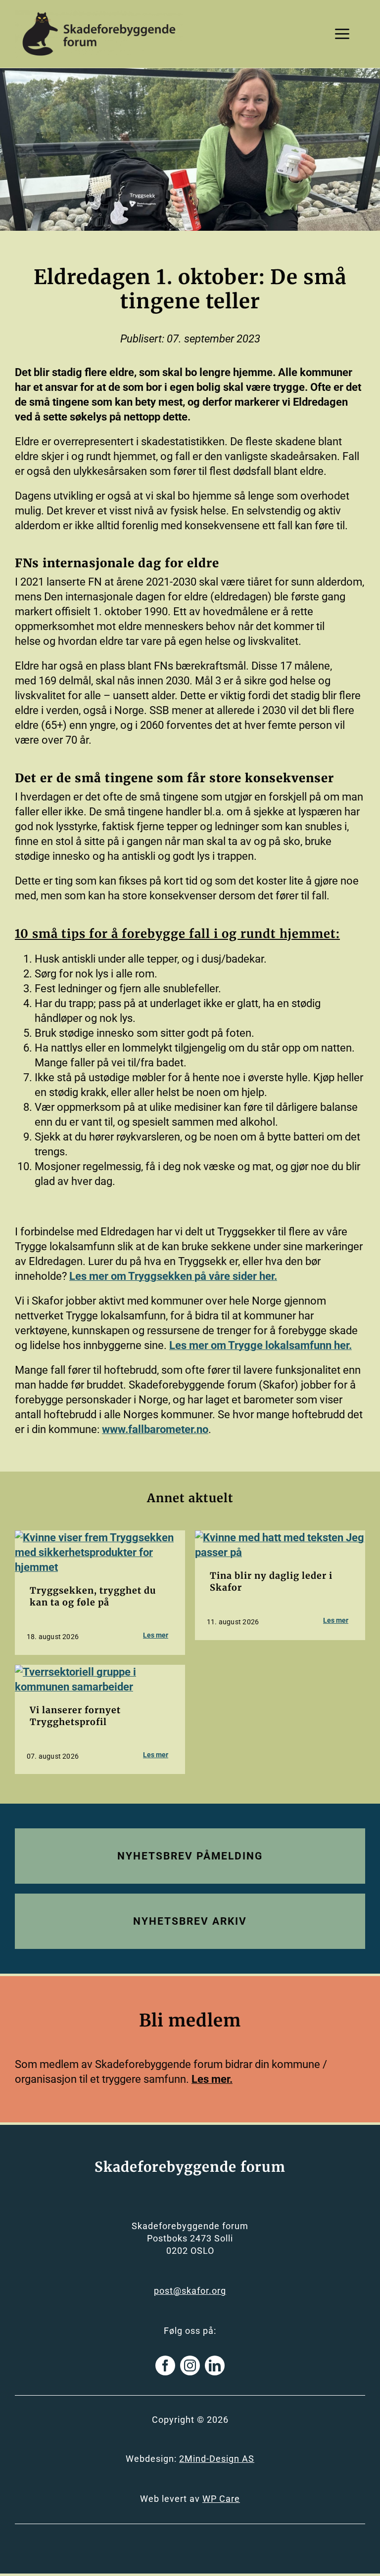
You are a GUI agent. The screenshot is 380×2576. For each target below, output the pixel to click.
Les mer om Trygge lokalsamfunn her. (261, 1345)
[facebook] (165, 2365)
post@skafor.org (190, 2291)
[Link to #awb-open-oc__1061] (342, 34)
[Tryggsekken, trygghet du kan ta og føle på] (100, 1538)
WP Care (221, 2499)
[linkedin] (215, 2365)
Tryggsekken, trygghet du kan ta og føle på (93, 1596)
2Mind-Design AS (217, 2459)
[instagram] (190, 2365)
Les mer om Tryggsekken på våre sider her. (173, 1276)
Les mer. (212, 2079)
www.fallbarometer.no (155, 1429)
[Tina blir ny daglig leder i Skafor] (280, 1538)
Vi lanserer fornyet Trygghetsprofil (75, 1716)
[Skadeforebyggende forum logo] (99, 15)
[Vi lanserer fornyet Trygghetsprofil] (100, 1672)
